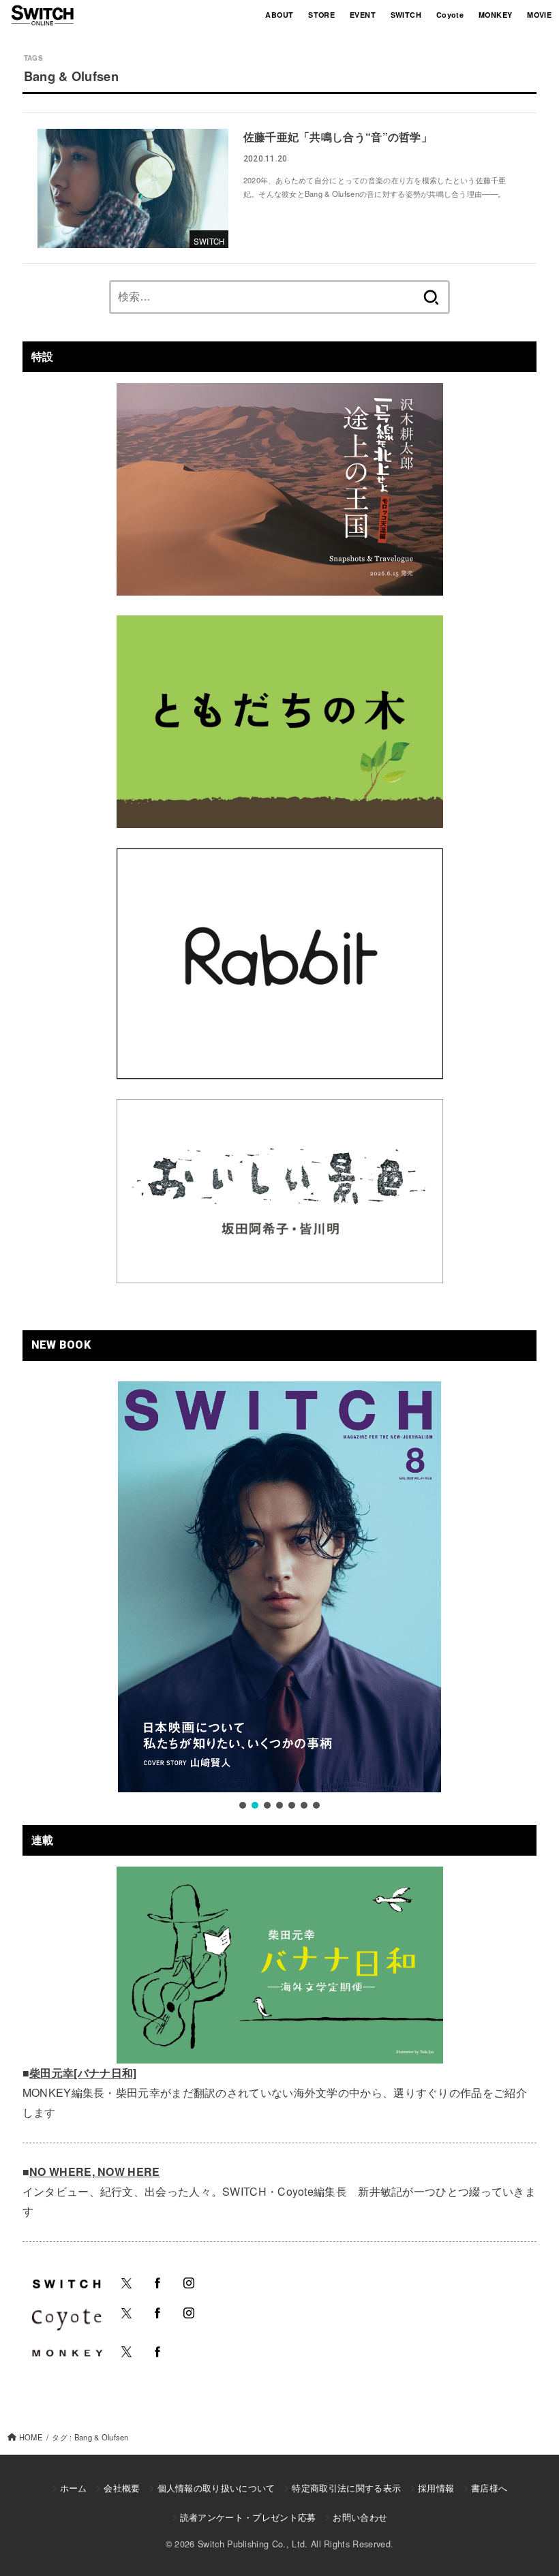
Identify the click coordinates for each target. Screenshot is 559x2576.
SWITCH (406, 15)
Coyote (450, 15)
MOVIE (539, 15)
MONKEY (495, 15)
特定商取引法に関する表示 (346, 2488)
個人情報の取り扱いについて (216, 2488)
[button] (243, 1805)
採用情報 (436, 2488)
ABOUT (279, 15)
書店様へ (489, 2488)
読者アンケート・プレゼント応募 (248, 2517)
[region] (279, 1597)
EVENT (363, 15)
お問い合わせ (360, 2517)
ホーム (74, 2488)
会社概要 (122, 2488)
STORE (321, 15)
